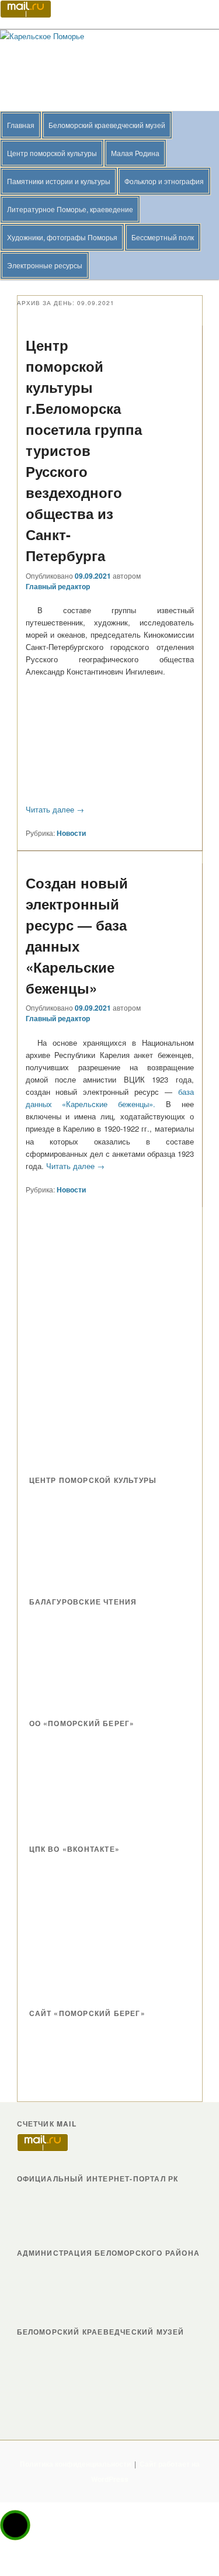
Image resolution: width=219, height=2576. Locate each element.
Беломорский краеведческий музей (107, 125)
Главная (21, 125)
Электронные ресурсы (45, 265)
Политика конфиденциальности (75, 2464)
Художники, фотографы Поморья (62, 237)
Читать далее (55, 809)
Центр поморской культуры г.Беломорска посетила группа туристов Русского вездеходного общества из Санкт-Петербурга (84, 450)
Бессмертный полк (163, 237)
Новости (71, 833)
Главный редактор (58, 586)
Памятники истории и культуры (59, 181)
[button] (15, 2525)
